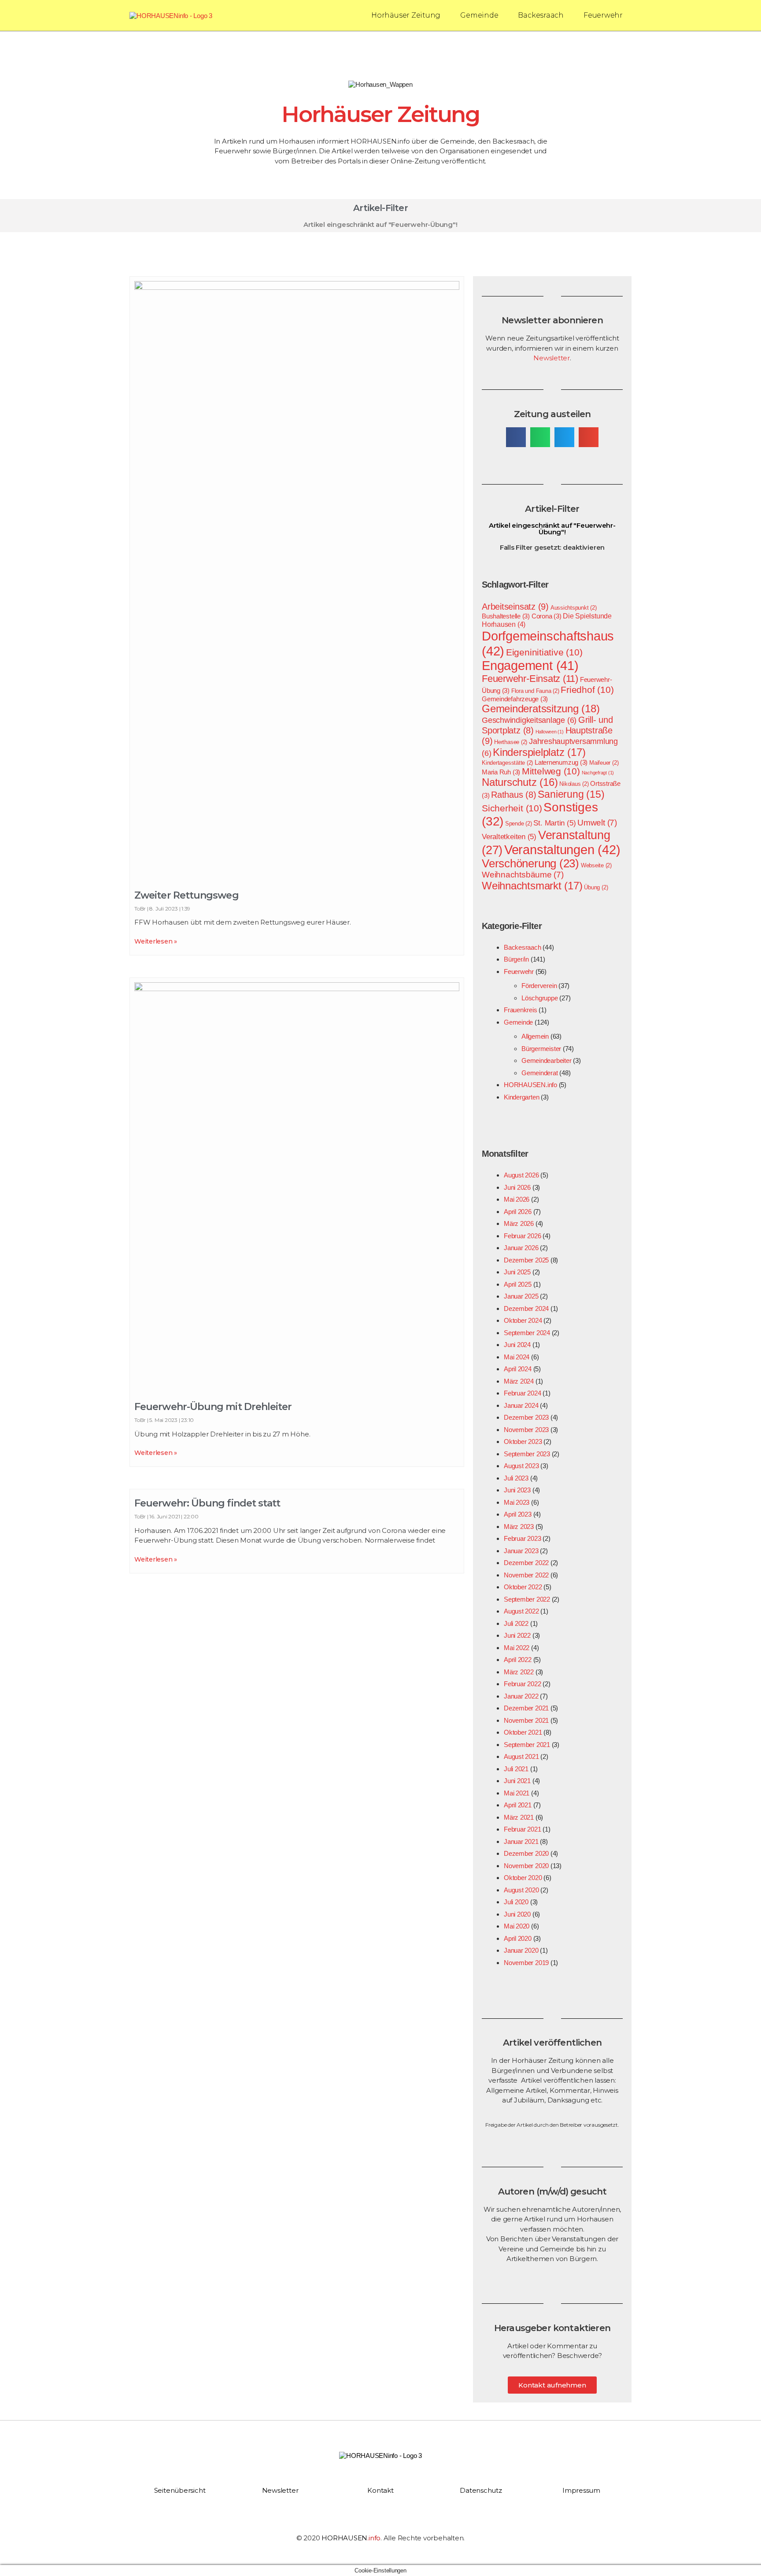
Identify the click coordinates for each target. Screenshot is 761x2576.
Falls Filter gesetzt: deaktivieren (552, 547)
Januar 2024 (521, 1405)
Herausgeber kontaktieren (552, 2328)
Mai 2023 (517, 1502)
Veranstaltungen (562, 849)
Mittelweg (551, 771)
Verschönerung (530, 863)
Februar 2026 (522, 1236)
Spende (519, 824)
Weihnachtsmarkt (532, 886)
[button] (516, 437)
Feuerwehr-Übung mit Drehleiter (213, 1407)
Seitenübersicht (180, 2490)
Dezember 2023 (526, 1417)
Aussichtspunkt (574, 608)
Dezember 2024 (526, 1308)
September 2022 (527, 1599)
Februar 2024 (522, 1393)
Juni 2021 (517, 1781)
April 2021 (518, 1805)
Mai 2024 (517, 1357)
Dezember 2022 (526, 1563)
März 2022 (519, 1672)
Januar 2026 (521, 1248)
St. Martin (554, 823)
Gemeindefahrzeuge (515, 699)
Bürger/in (516, 959)
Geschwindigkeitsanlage (529, 720)
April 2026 (518, 1212)
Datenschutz (481, 2490)
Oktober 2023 (523, 1442)
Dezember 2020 (526, 1853)
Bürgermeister (541, 1049)
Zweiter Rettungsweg (187, 895)
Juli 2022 (516, 1623)
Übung (596, 887)
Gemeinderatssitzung (541, 709)
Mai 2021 (517, 1793)
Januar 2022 (521, 1696)
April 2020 (518, 1938)
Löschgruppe (540, 998)
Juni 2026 (517, 1187)
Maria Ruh (501, 772)
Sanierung (571, 794)
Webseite (596, 865)
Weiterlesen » (156, 941)
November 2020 (526, 1866)
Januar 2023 (521, 1551)
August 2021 (521, 1756)
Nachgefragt (598, 773)
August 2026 (521, 1175)
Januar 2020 (521, 1950)
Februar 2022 (522, 1684)
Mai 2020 (517, 1926)
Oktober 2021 (523, 1732)
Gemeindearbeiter (546, 1060)
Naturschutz (520, 782)
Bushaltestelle (506, 616)
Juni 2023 (517, 1490)
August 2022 (521, 1611)
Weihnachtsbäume (523, 875)
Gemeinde (479, 15)
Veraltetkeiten (509, 836)
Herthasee (511, 742)
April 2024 (518, 1369)
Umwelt (597, 823)
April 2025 (518, 1284)
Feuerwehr (603, 15)
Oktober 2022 (523, 1587)
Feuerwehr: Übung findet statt (207, 1503)
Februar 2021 (522, 1829)
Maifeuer (604, 763)
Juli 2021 (516, 1769)
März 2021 (519, 1817)
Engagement (530, 666)
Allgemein (535, 1036)
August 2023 (521, 1466)
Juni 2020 (517, 1914)
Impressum (581, 2490)
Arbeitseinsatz (515, 606)
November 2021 (526, 1720)
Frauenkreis (521, 1010)
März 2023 (519, 1527)
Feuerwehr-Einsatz (530, 679)
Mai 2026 (517, 1199)
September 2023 (527, 1454)
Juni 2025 (517, 1272)
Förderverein (539, 986)
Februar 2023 (522, 1538)
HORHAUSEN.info (530, 1085)
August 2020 (521, 1890)
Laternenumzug (561, 762)
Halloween (550, 732)
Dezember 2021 (526, 1708)
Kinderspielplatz (539, 752)
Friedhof (587, 690)
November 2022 (526, 1575)
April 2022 (518, 1660)
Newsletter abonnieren (552, 320)
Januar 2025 (521, 1296)
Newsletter (552, 358)
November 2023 (526, 1430)
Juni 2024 (517, 1345)
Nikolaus (574, 784)
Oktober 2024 (523, 1320)
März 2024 (519, 1381)
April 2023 (518, 1514)
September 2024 (527, 1333)
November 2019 (526, 1963)
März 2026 (519, 1223)
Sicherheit (512, 808)
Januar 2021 (521, 1841)
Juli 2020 (516, 1902)
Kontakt (380, 2490)
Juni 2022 (517, 1635)
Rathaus (514, 795)
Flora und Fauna (535, 691)
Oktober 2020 (523, 1878)
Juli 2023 (516, 1478)
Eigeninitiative (544, 652)
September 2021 (527, 1745)
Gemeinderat (540, 1073)
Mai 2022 (517, 1648)
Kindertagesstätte (507, 763)
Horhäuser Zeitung (406, 15)
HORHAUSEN (351, 2538)
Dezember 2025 (526, 1260)
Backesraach (541, 15)
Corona (547, 616)
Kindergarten (521, 1097)
